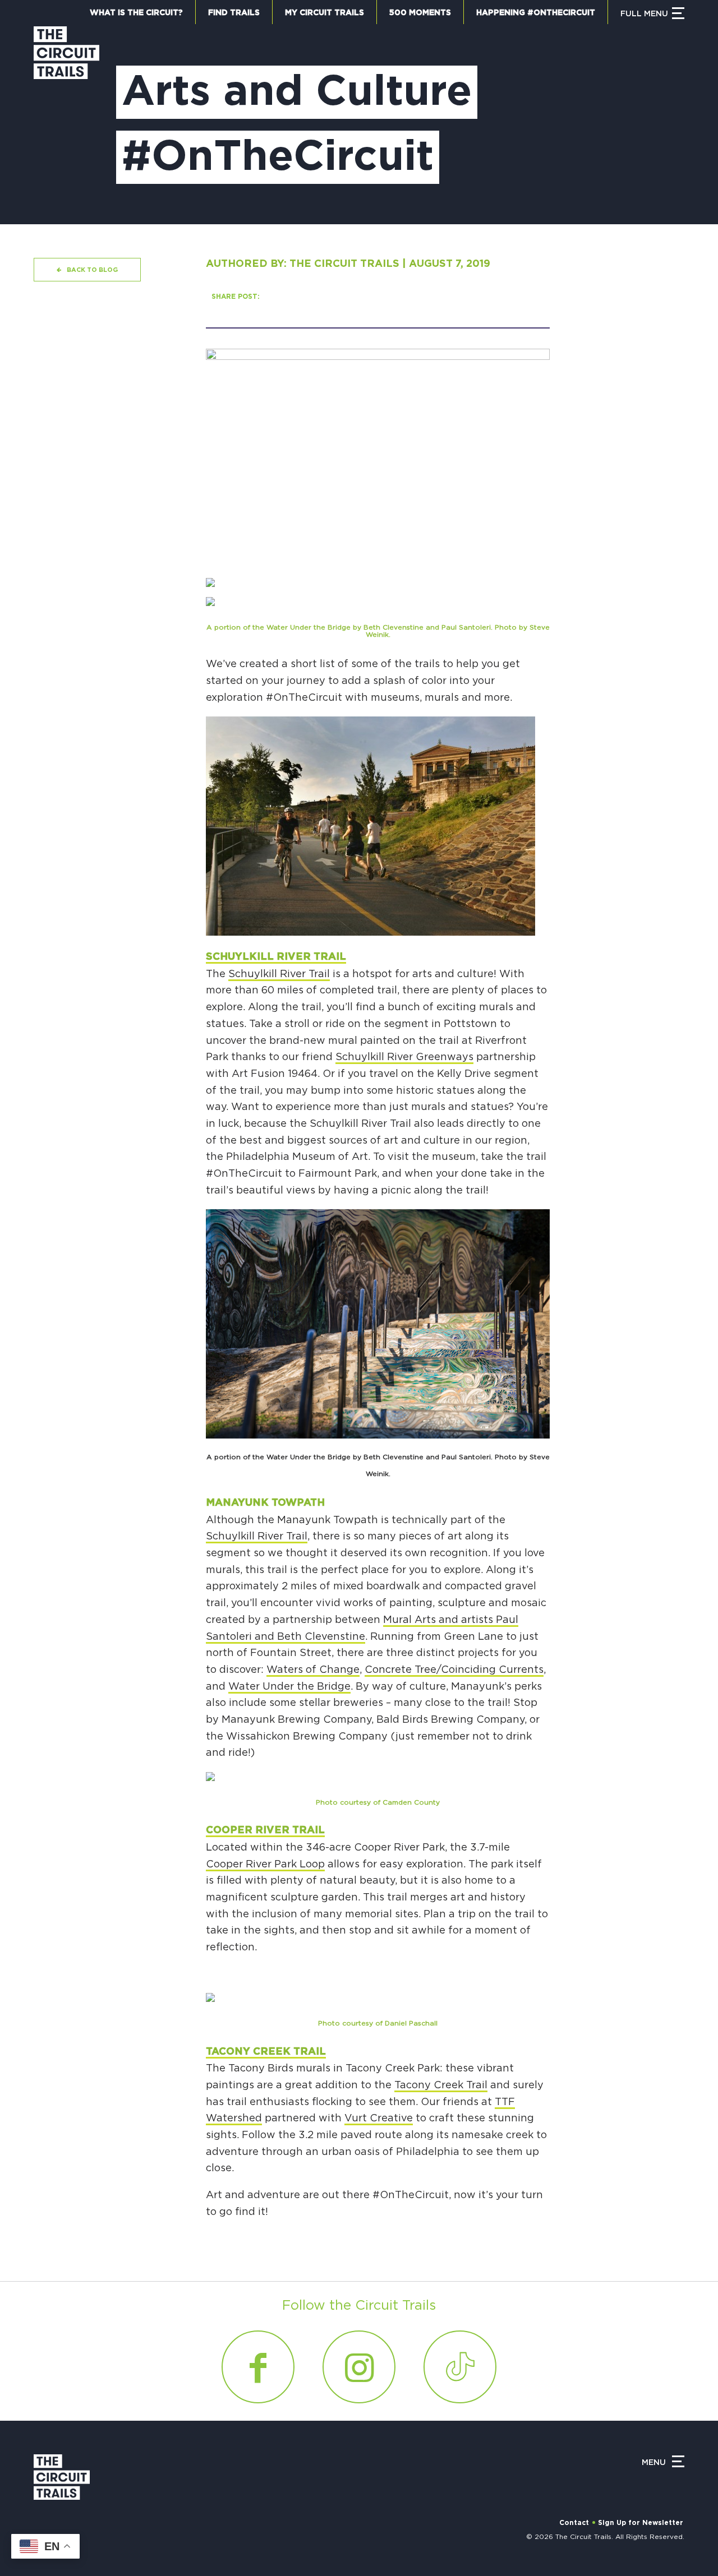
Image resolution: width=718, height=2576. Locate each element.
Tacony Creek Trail (266, 2052)
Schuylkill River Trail (276, 957)
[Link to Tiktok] (460, 2367)
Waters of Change (313, 1670)
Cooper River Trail (265, 1830)
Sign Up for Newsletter (641, 2523)
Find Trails (234, 13)
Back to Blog (92, 270)
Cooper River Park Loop (265, 1865)
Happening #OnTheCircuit (536, 13)
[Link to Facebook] (258, 2367)
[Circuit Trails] (66, 114)
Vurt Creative (379, 2119)
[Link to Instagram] (359, 2367)
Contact (574, 2523)
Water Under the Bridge (289, 1687)
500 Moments (420, 13)
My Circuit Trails (325, 13)
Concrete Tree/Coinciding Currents (454, 1670)
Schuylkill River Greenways (404, 1057)
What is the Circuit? (136, 13)
